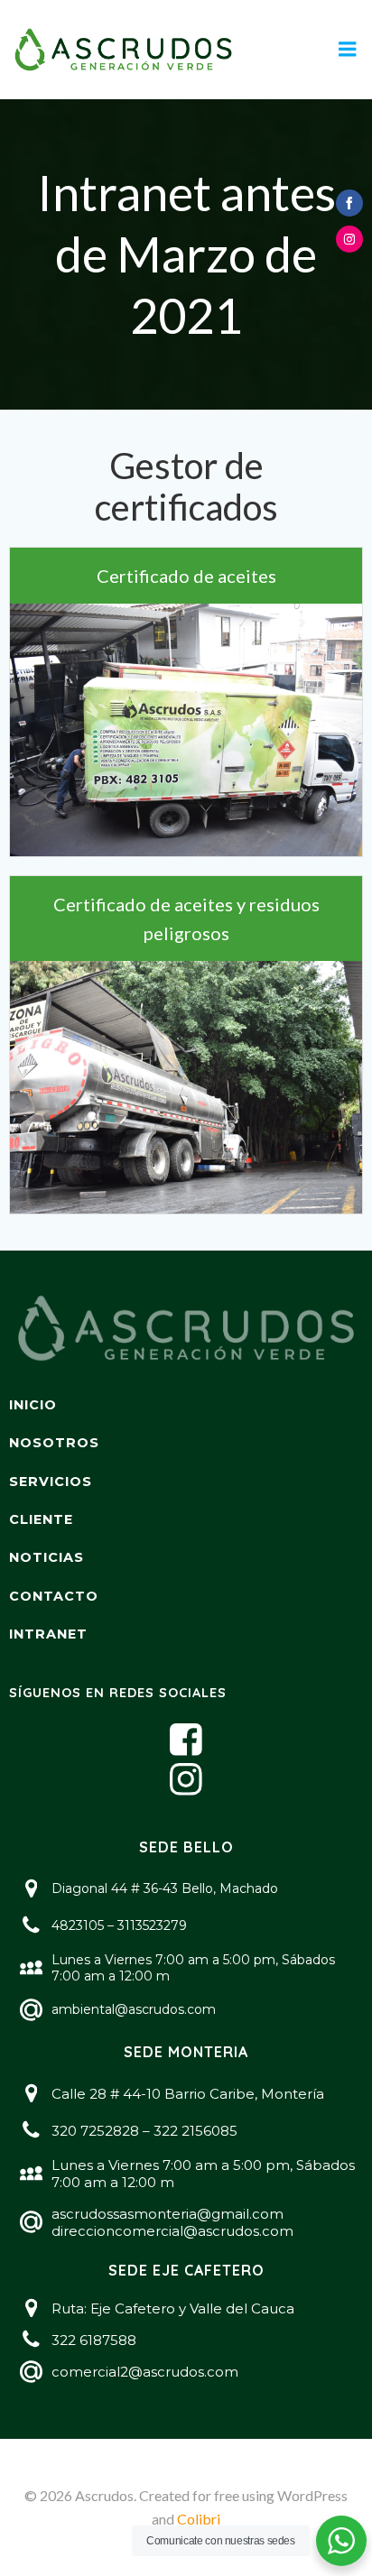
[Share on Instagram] (349, 239)
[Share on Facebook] (349, 203)
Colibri (199, 2519)
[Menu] (348, 50)
